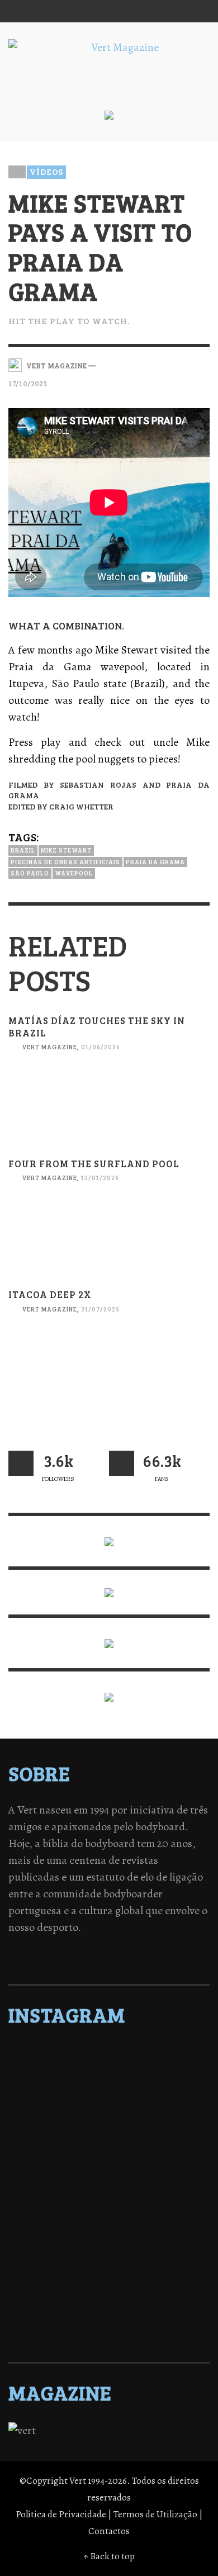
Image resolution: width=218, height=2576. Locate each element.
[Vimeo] (154, 11)
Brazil (23, 850)
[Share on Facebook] (144, 364)
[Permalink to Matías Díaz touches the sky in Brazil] (109, 1114)
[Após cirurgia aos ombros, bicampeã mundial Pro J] (109, 2141)
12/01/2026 (100, 1178)
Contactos (109, 2531)
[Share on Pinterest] (202, 364)
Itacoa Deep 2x (50, 1294)
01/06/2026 (101, 1047)
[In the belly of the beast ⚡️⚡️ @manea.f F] (109, 2199)
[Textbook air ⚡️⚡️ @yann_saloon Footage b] (109, 2097)
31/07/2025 (100, 1309)
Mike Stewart (66, 850)
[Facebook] (90, 11)
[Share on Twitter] (163, 364)
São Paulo (30, 873)
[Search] (22, 11)
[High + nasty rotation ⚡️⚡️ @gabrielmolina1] (109, 2228)
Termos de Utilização (155, 2514)
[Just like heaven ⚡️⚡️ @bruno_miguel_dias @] (109, 2257)
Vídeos (46, 172)
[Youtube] (176, 11)
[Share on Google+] (183, 364)
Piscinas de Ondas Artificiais (65, 862)
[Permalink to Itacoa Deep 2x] (109, 1377)
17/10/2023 (28, 383)
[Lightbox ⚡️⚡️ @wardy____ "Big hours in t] (109, 2242)
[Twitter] (133, 11)
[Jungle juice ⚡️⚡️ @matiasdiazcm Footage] (109, 2271)
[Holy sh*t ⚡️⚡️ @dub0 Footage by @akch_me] (109, 2053)
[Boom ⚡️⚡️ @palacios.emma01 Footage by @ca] (109, 2126)
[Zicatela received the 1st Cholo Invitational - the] (109, 2155)
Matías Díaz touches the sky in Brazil (97, 1027)
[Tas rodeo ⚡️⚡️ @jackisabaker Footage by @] (109, 2286)
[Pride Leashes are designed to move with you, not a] (109, 2315)
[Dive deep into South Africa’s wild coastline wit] (109, 2300)
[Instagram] (111, 11)
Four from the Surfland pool (94, 1164)
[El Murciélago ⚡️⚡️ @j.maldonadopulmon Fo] (109, 2170)
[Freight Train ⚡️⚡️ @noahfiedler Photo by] (109, 2213)
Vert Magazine (49, 1047)
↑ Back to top (109, 2556)
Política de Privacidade (61, 2514)
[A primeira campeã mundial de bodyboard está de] (109, 2082)
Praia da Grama (155, 862)
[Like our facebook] (122, 1463)
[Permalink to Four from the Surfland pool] (109, 1246)
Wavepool (74, 873)
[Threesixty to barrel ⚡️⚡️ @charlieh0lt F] (109, 2329)
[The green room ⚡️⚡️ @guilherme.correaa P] (109, 2184)
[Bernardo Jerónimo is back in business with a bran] (109, 2111)
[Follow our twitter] (21, 1463)
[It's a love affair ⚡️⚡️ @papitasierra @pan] (109, 2068)
